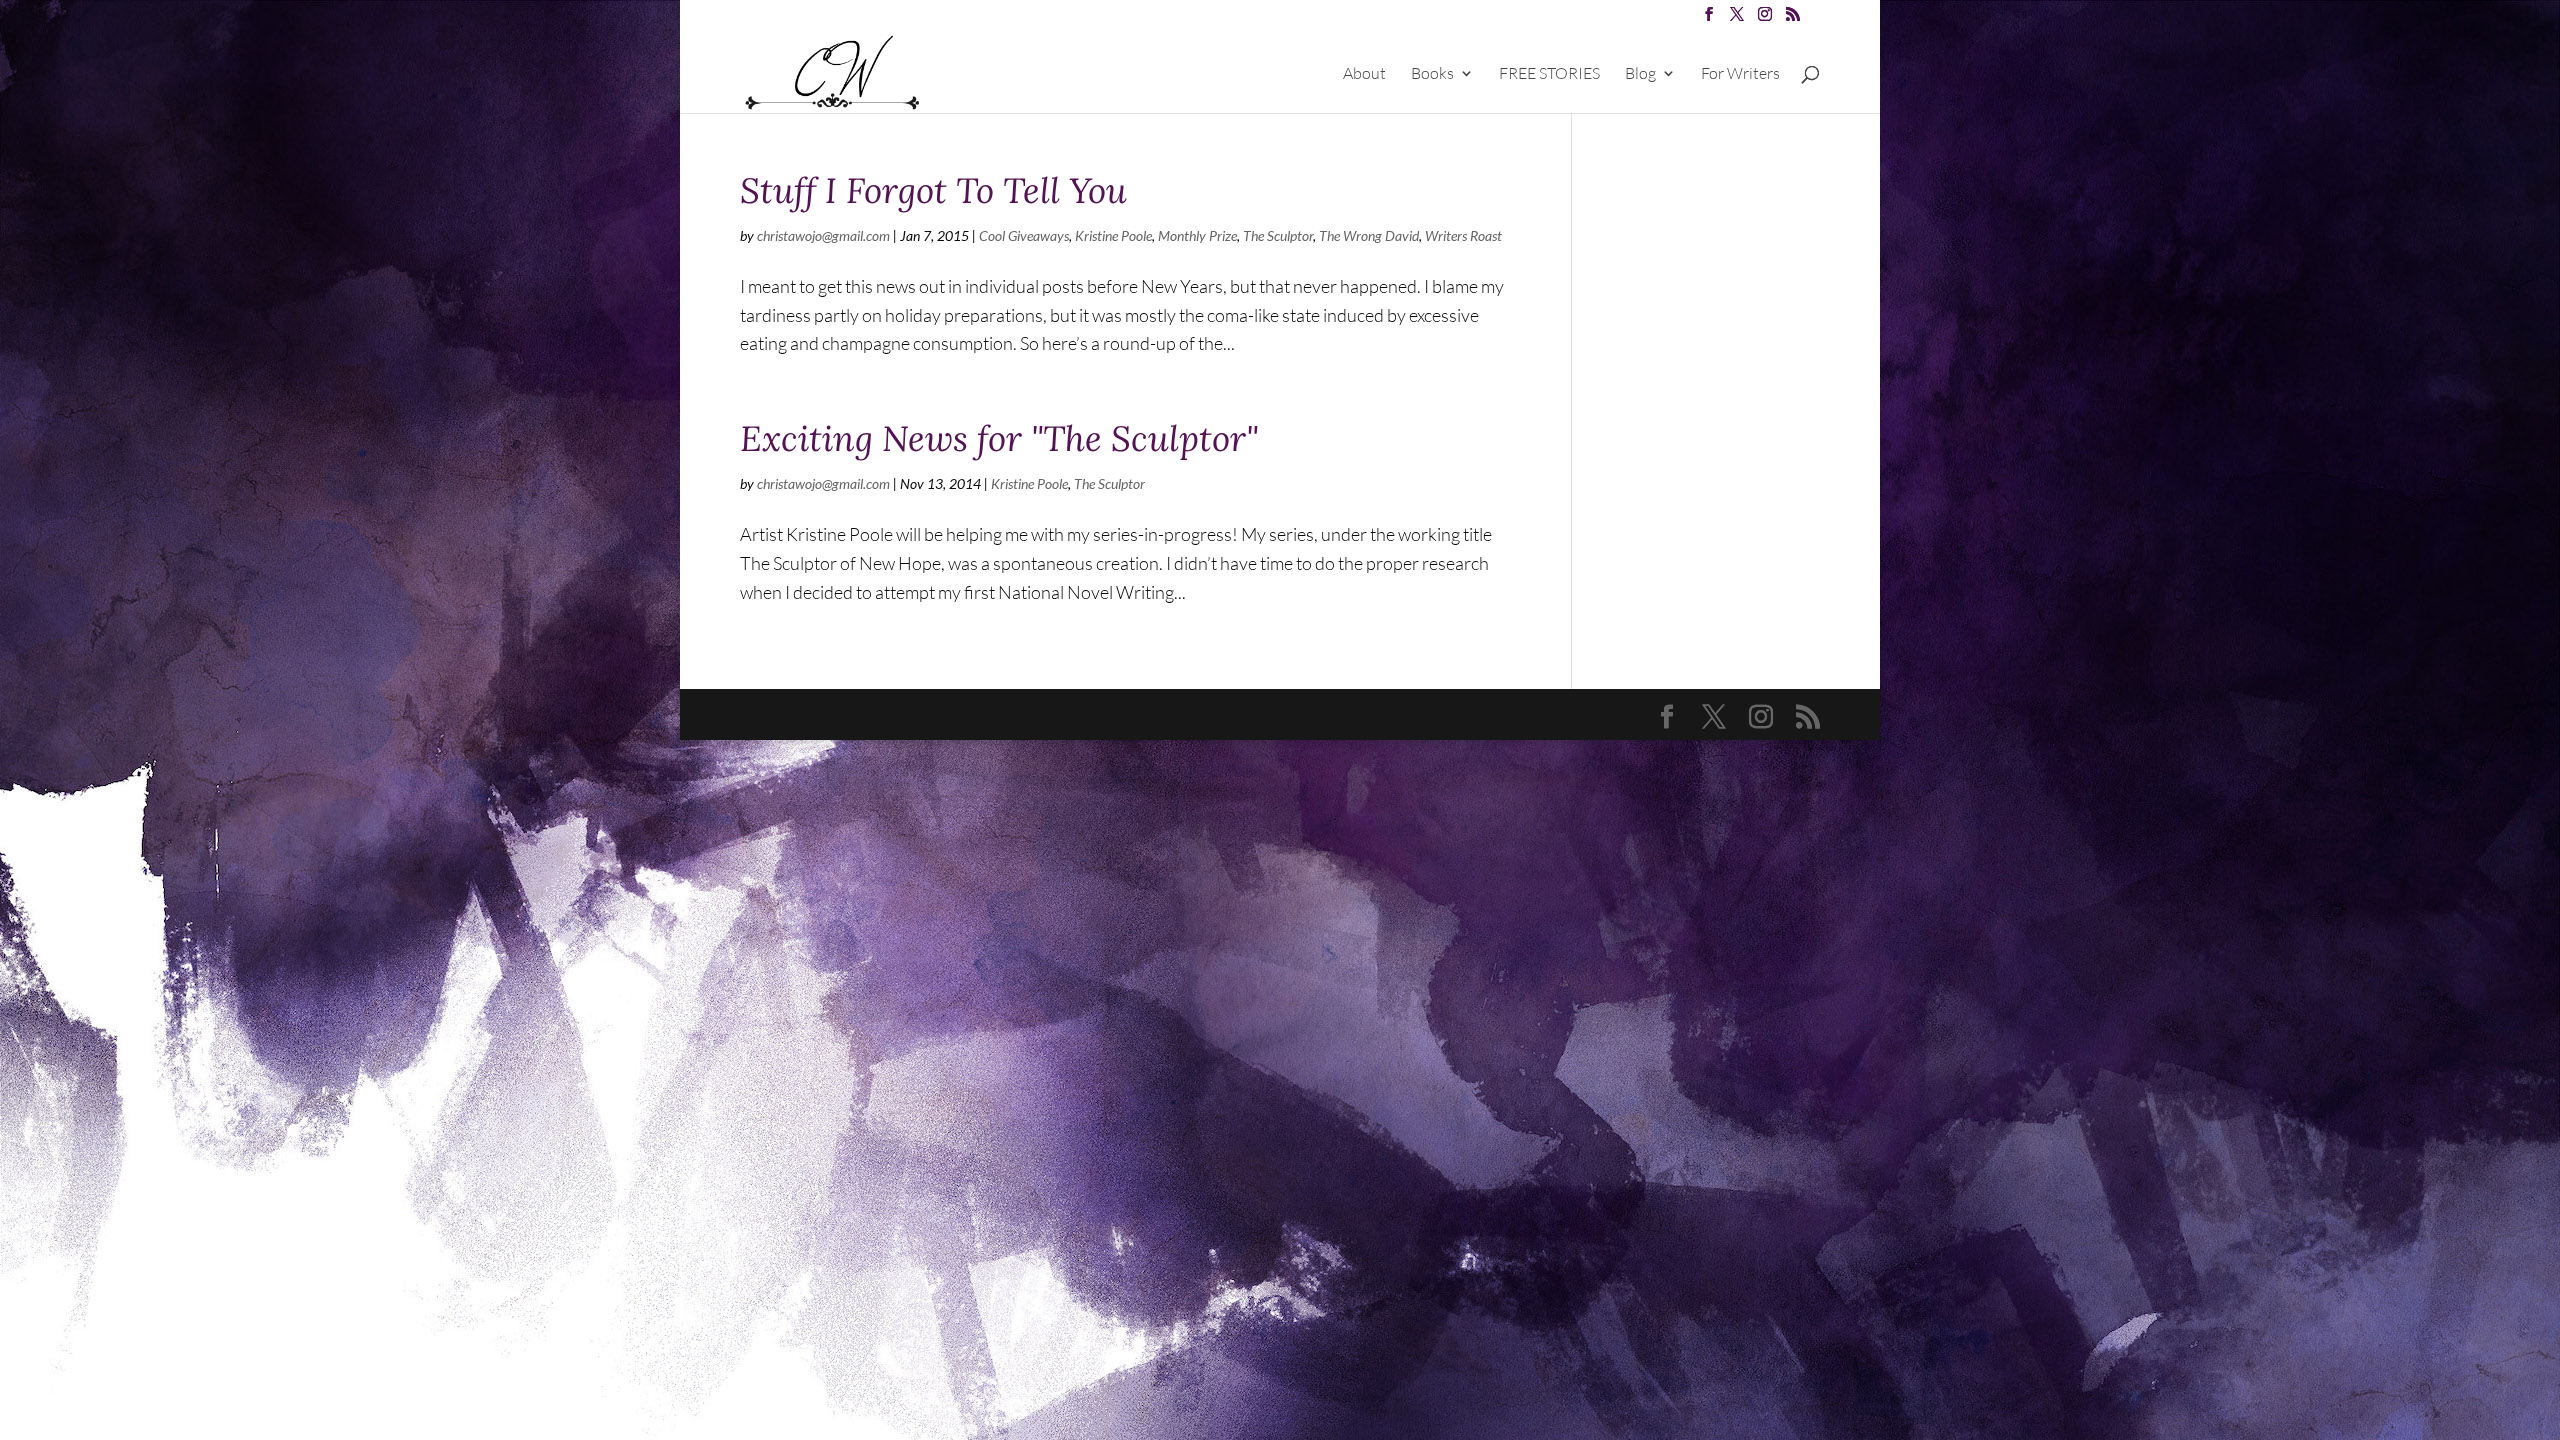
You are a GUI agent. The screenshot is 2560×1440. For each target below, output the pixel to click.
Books (1432, 74)
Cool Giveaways (1024, 235)
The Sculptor (1278, 235)
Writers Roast (1463, 235)
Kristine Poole (1113, 235)
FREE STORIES (1549, 74)
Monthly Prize (1197, 235)
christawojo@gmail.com (823, 235)
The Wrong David (1369, 235)
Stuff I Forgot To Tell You (933, 190)
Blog (1640, 74)
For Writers (1740, 74)
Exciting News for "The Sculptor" (999, 438)
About (1364, 74)
